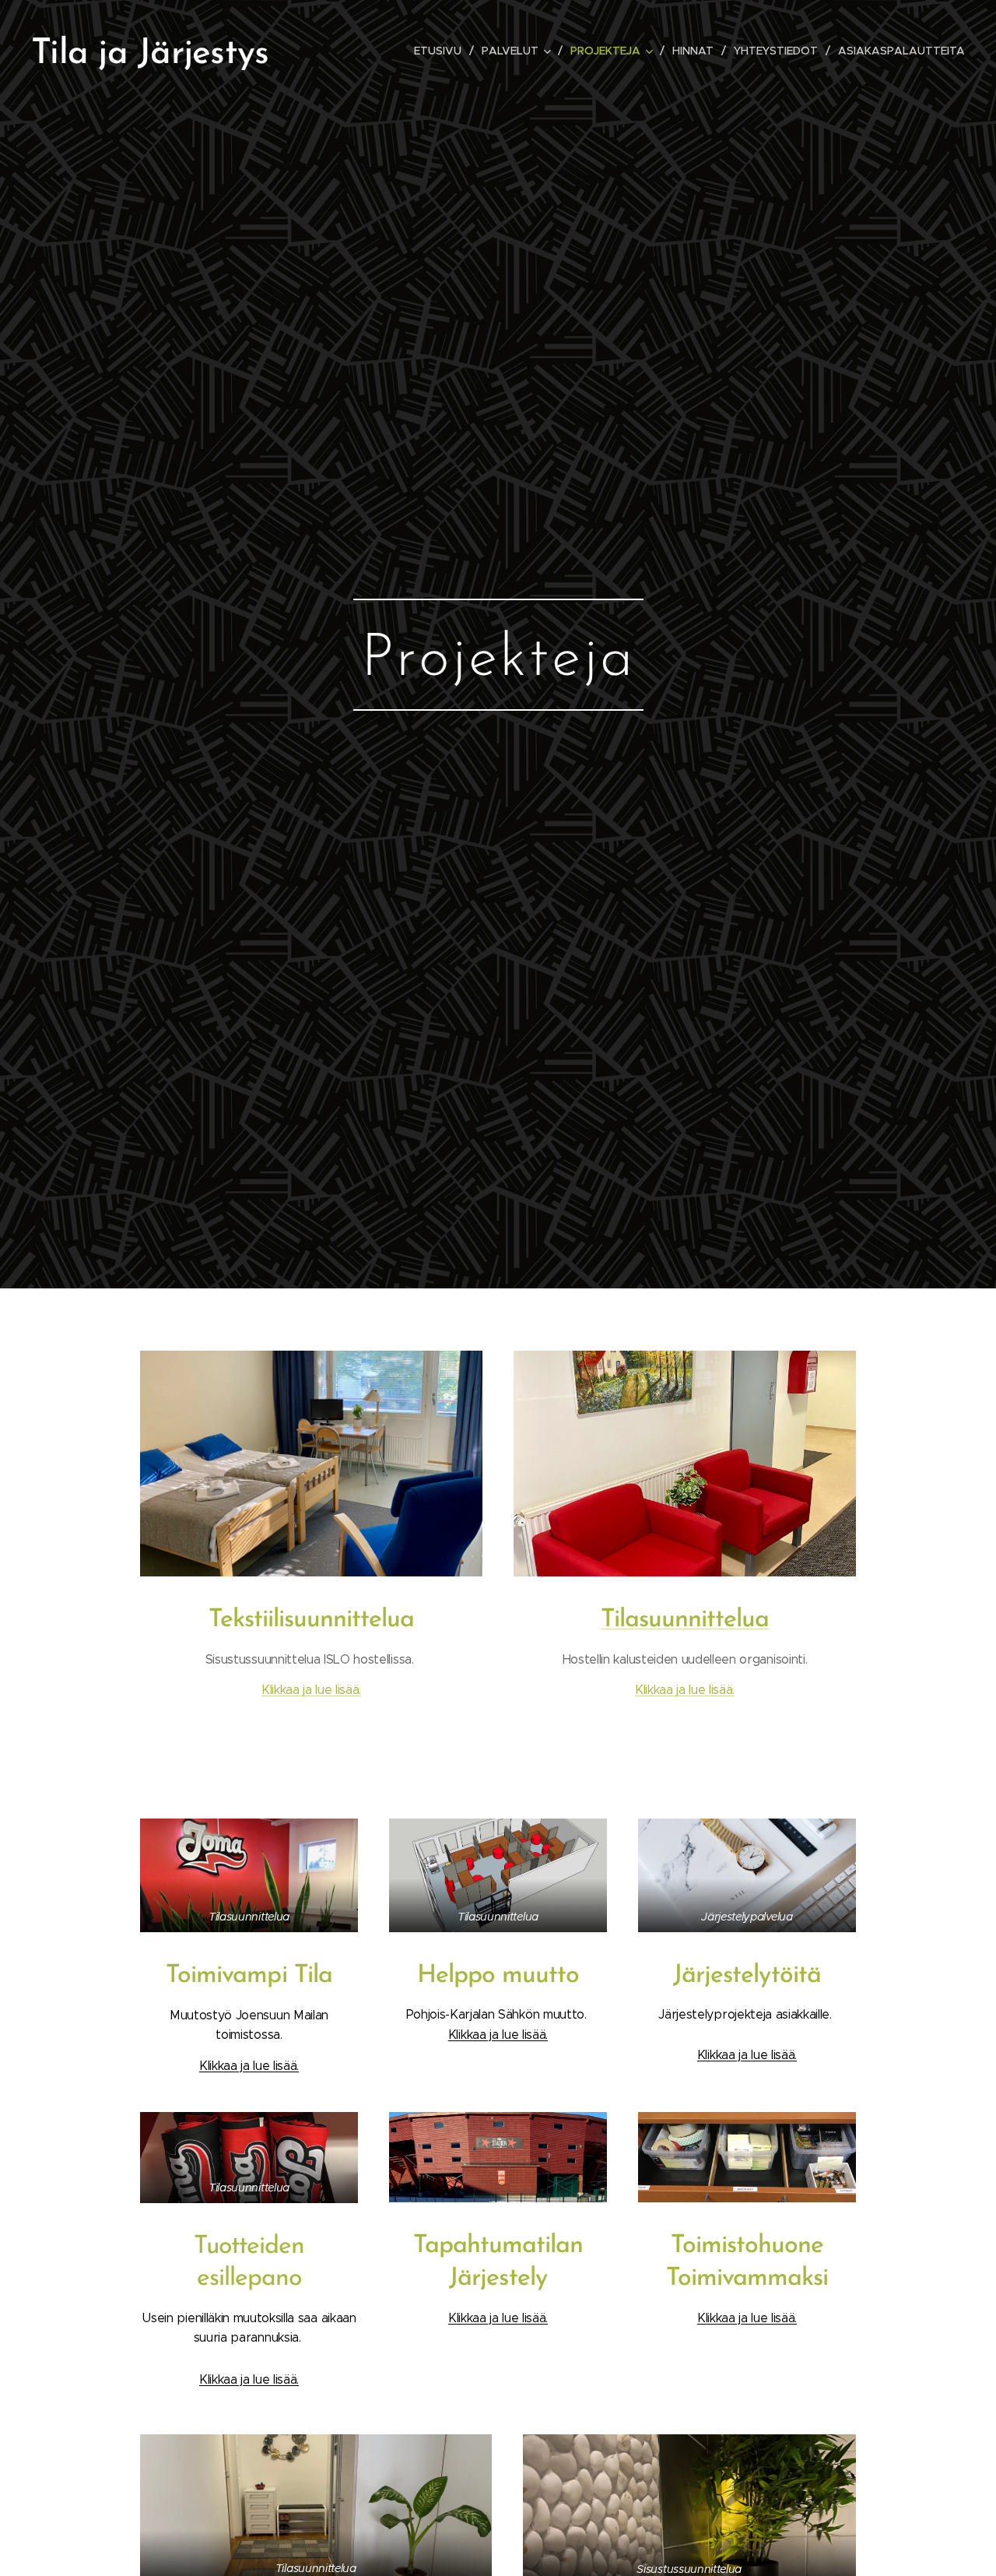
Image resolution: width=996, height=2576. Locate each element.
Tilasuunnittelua (685, 1620)
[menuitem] (442, 51)
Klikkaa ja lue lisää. (311, 1690)
